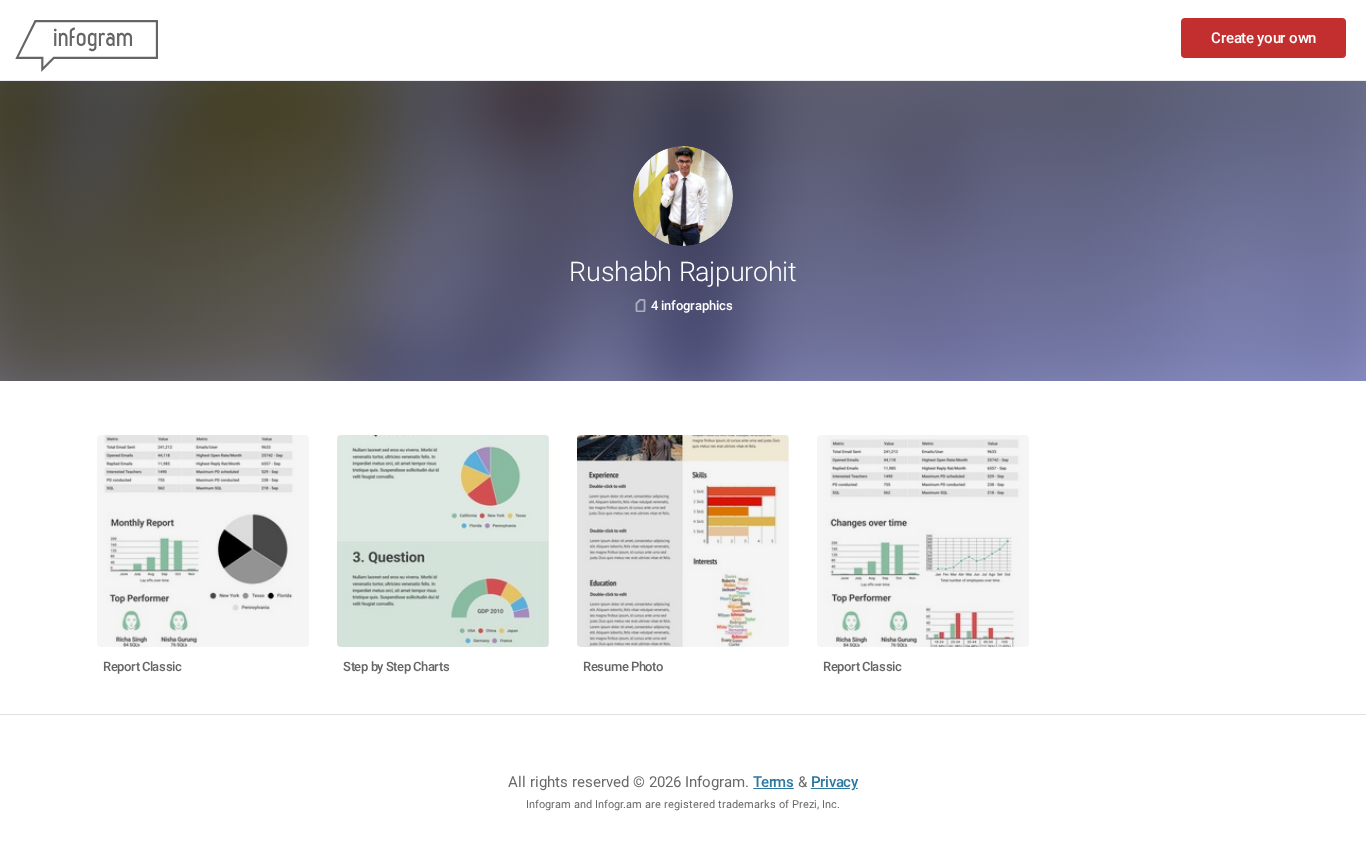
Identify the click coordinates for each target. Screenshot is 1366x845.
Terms (773, 782)
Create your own (1263, 38)
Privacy (834, 782)
